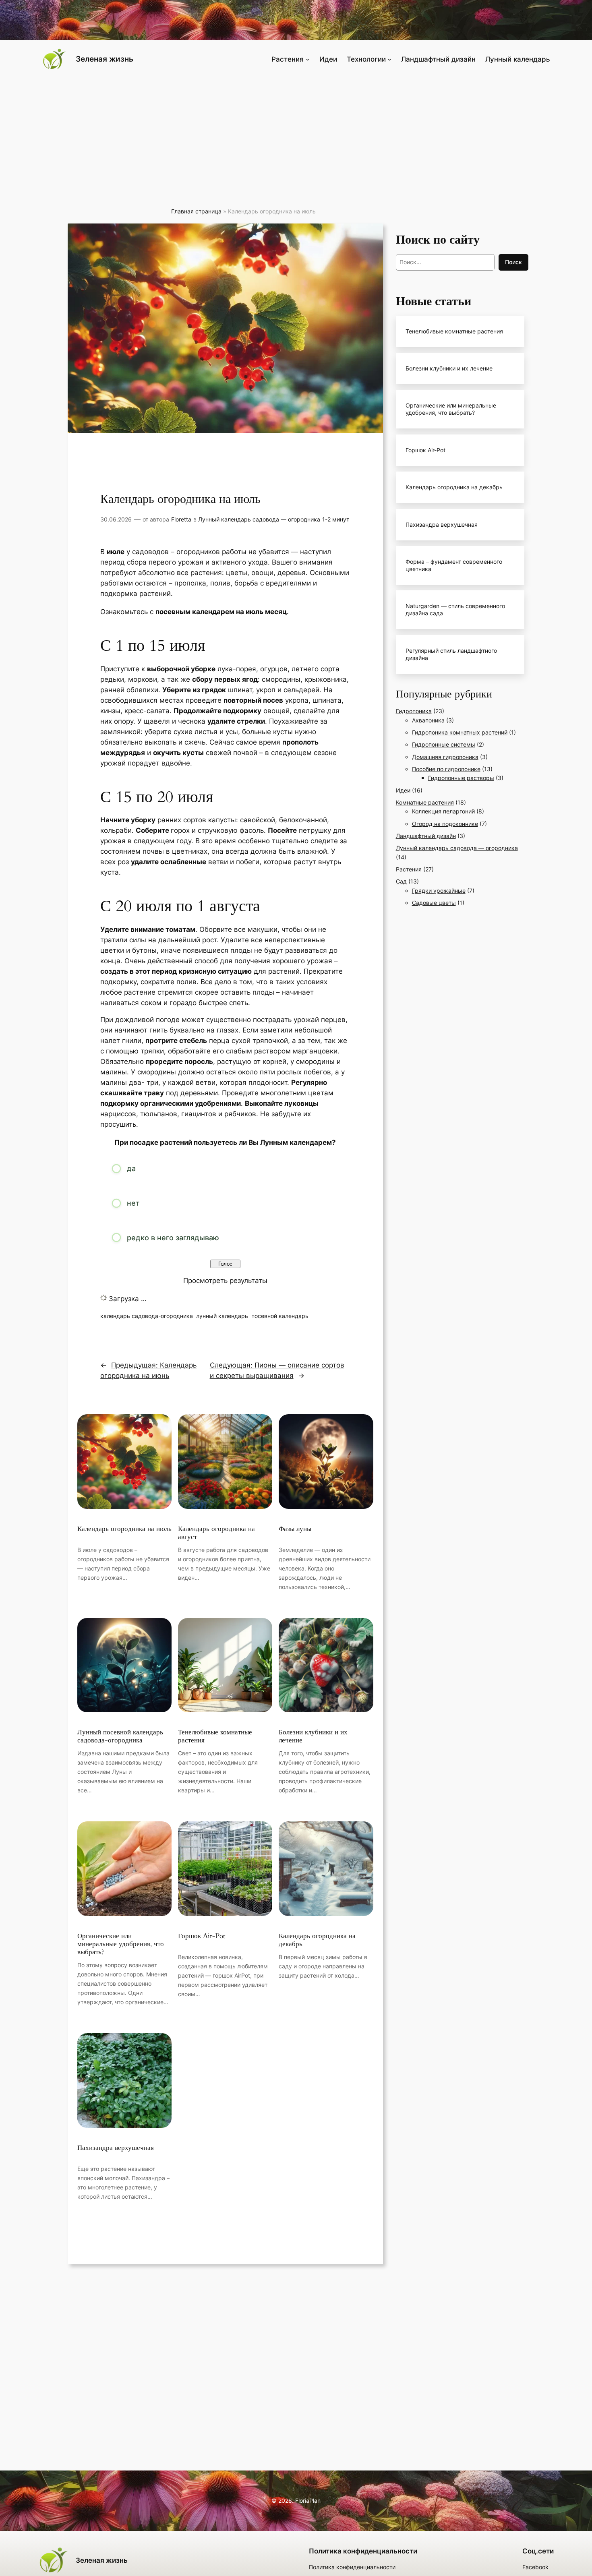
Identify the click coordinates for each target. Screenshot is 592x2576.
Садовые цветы (434, 903)
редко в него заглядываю (173, 1238)
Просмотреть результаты (225, 1281)
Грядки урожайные (439, 891)
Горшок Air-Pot (202, 1936)
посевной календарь (280, 1316)
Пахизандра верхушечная (116, 2148)
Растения (409, 869)
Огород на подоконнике (445, 824)
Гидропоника (414, 711)
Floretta (181, 519)
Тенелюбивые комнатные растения (215, 1736)
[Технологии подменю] (389, 59)
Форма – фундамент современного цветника (454, 565)
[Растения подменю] (308, 59)
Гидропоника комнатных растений (460, 732)
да (131, 1168)
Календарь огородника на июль (124, 1529)
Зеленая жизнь (105, 59)
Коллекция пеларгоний (443, 811)
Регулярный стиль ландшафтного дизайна (451, 654)
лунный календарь (222, 1316)
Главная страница (196, 211)
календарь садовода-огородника (147, 1316)
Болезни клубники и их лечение (313, 1736)
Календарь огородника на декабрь (317, 1940)
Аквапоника (428, 720)
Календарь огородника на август (216, 1533)
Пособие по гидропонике (446, 769)
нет (133, 1203)
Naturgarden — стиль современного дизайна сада (455, 609)
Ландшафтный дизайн (426, 836)
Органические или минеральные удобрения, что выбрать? (121, 1944)
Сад (401, 881)
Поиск (513, 262)
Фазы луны (295, 1529)
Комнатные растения (425, 802)
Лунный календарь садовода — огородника (259, 519)
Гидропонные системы (444, 744)
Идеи (403, 790)
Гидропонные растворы (461, 778)
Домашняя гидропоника (445, 757)
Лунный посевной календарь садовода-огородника (120, 1736)
